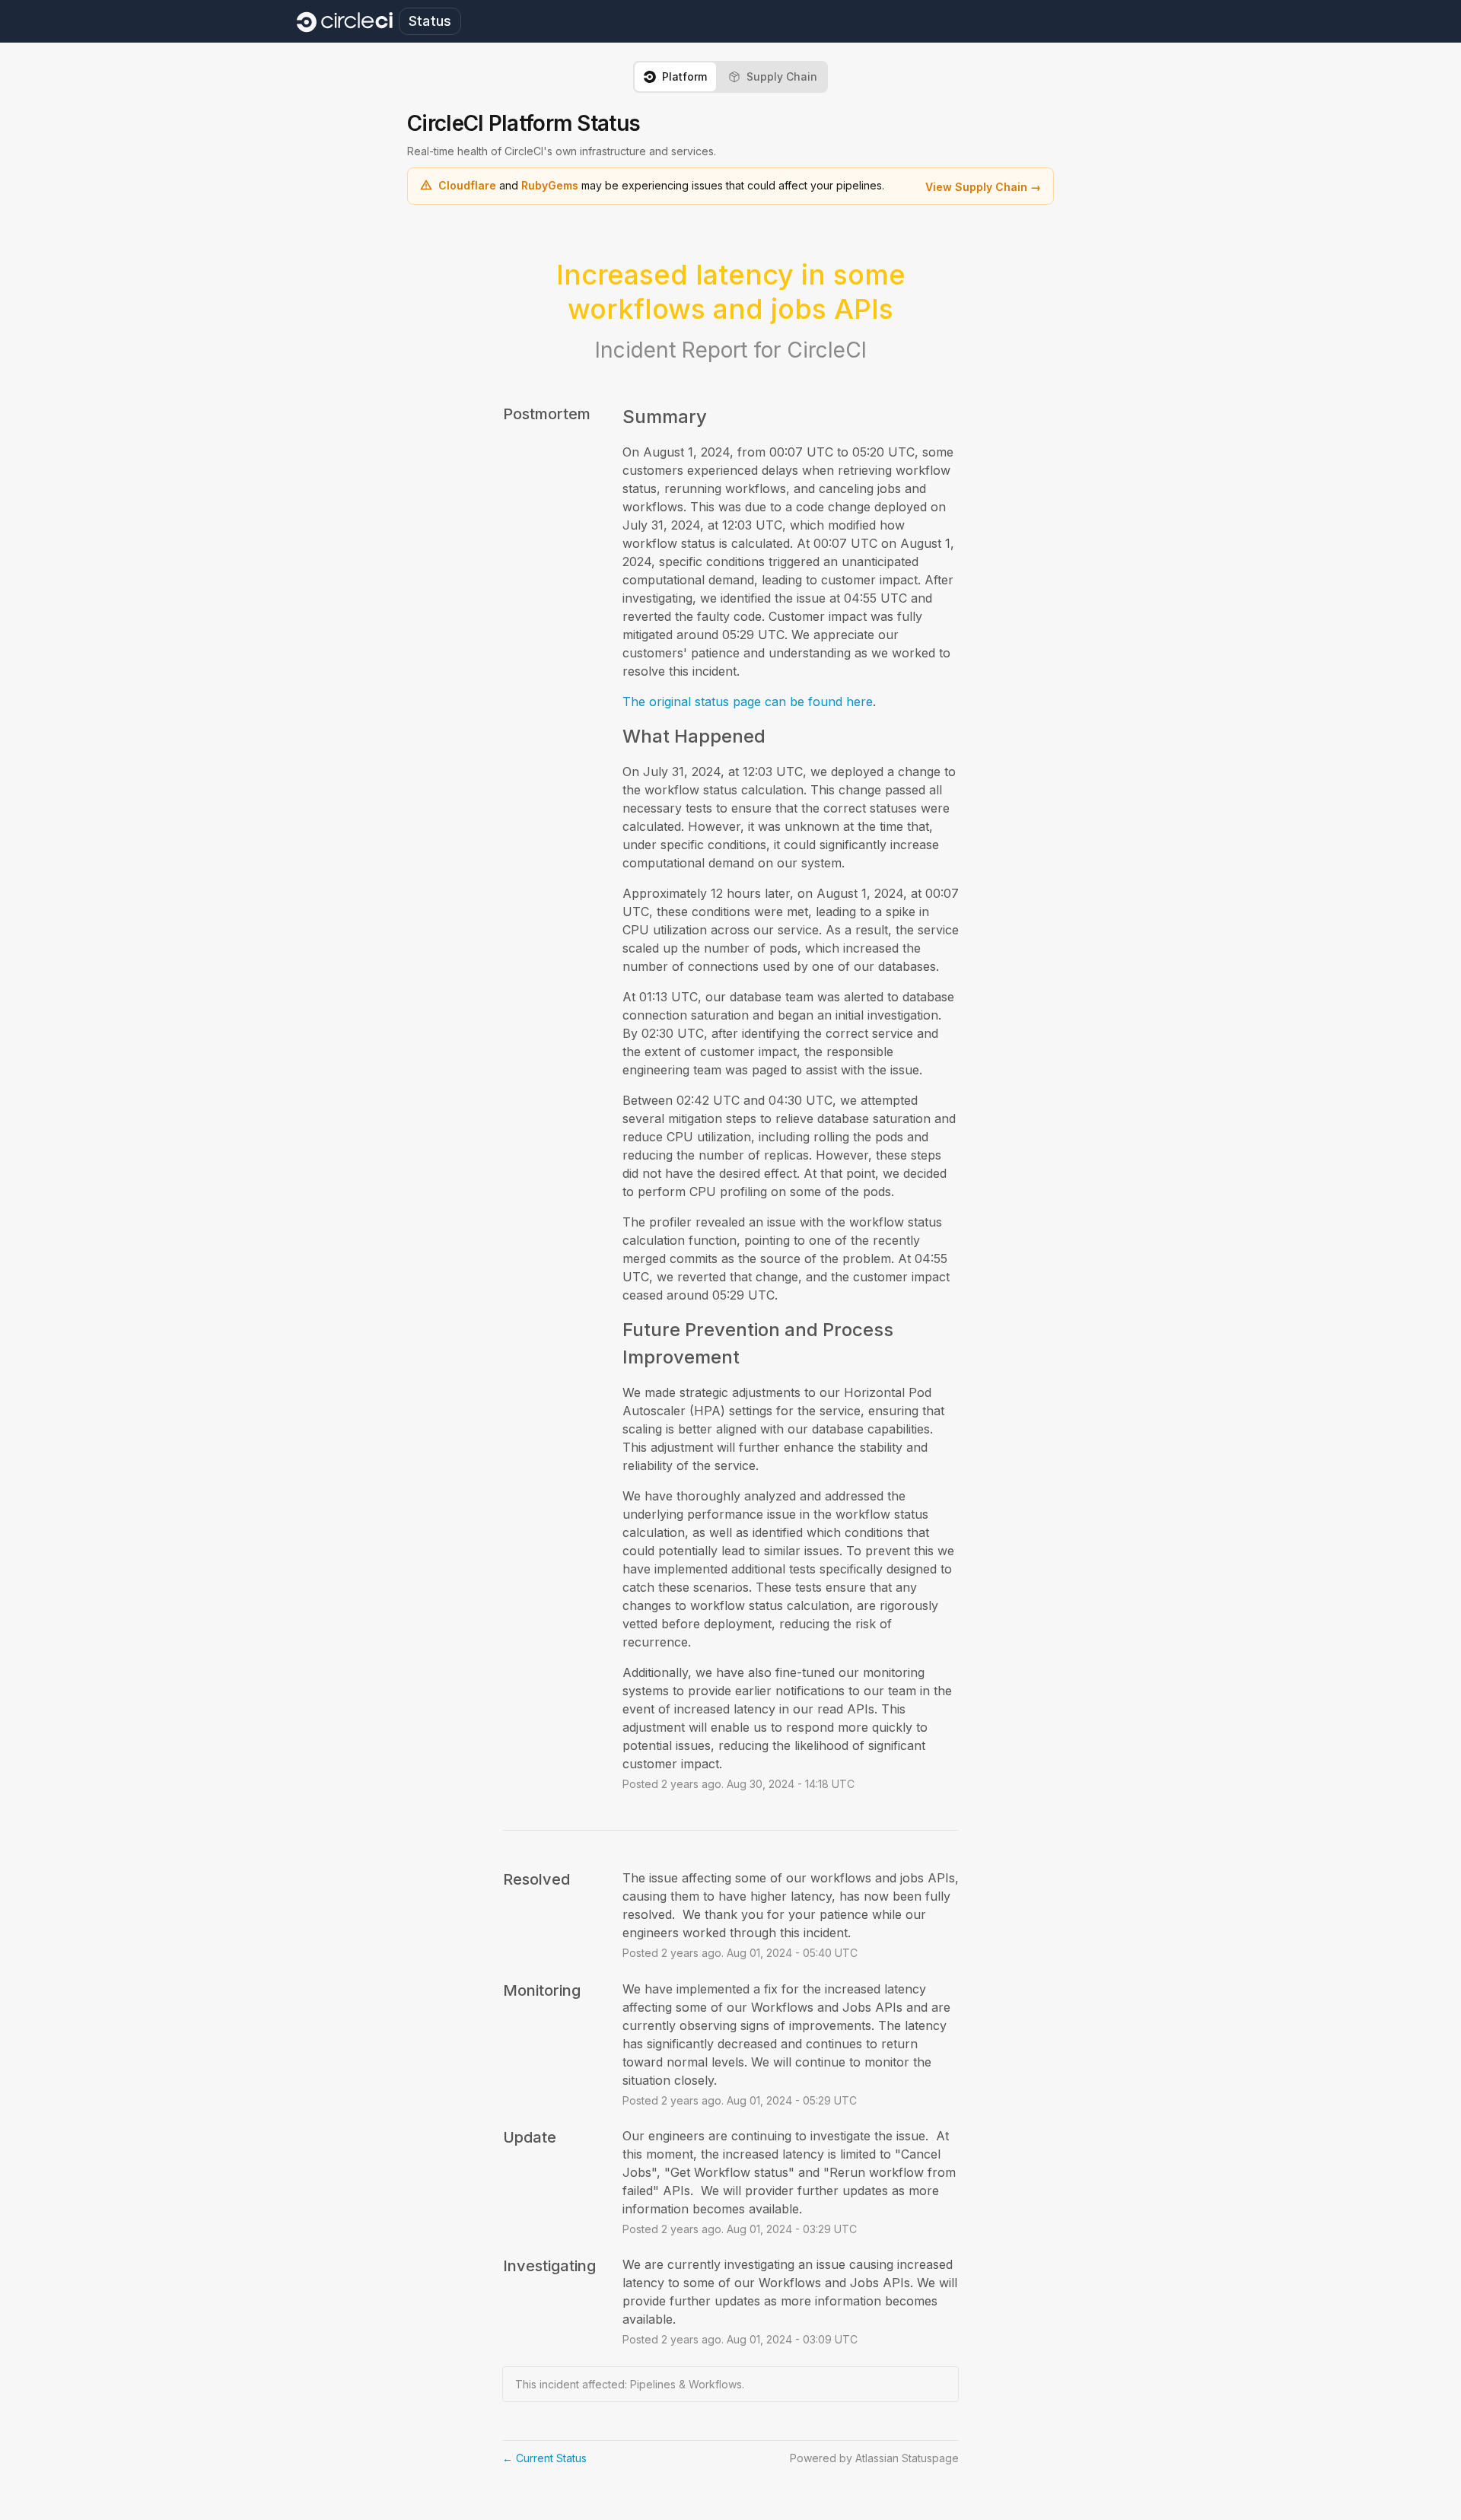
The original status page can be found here (748, 702)
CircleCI (827, 350)
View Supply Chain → (983, 187)
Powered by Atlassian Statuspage (874, 2458)
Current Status (544, 2458)
